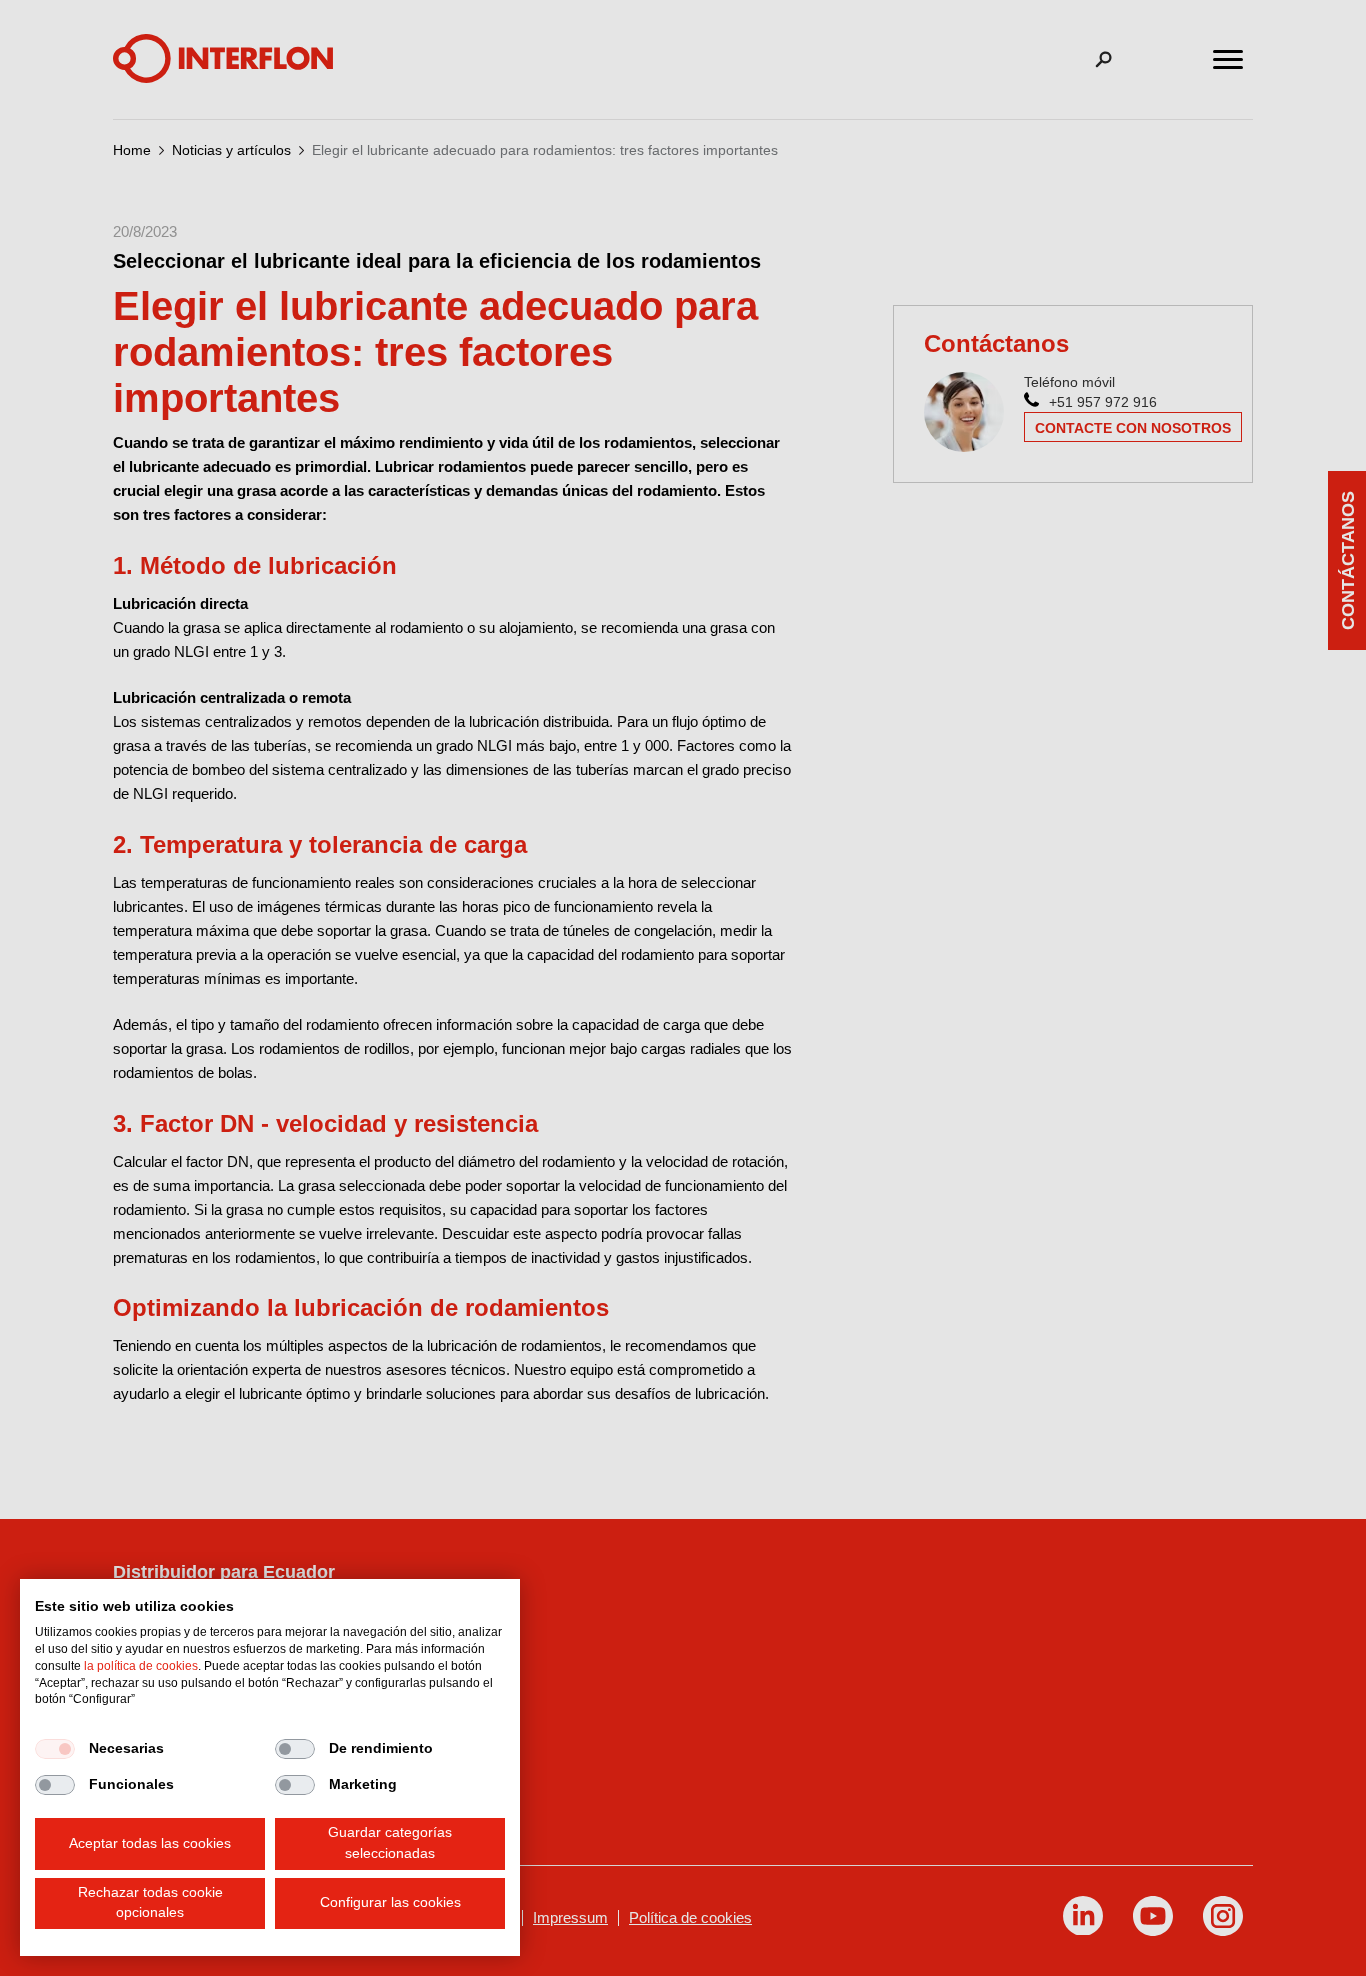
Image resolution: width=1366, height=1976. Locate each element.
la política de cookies (141, 1666)
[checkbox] (55, 1749)
